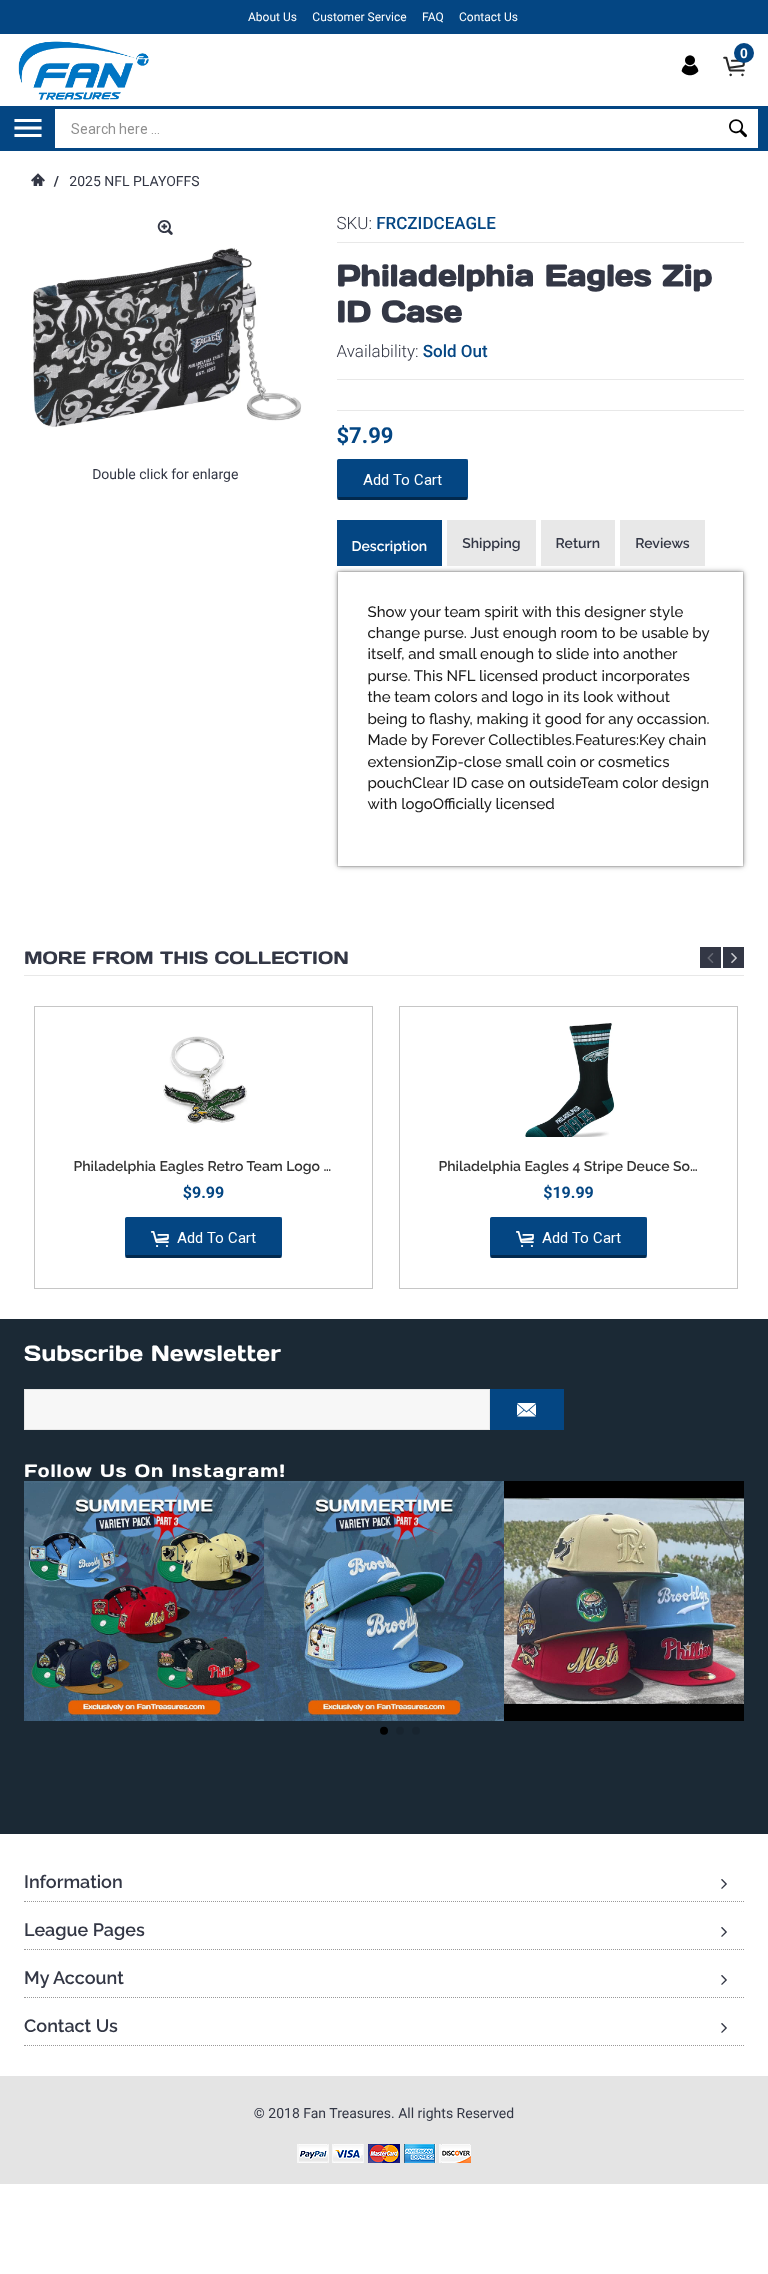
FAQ (433, 17)
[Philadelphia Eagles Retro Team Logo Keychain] (203, 1082)
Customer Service (359, 17)
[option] (203, 1154)
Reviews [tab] (662, 544)
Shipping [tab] (491, 544)
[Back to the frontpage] (37, 182)
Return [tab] (578, 544)
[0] (740, 83)
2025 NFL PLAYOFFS (134, 182)
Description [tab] (390, 547)
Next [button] (733, 957)
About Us (272, 17)
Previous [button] (710, 957)
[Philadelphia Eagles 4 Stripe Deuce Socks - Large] (568, 1082)
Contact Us (488, 17)
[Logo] (84, 70)
